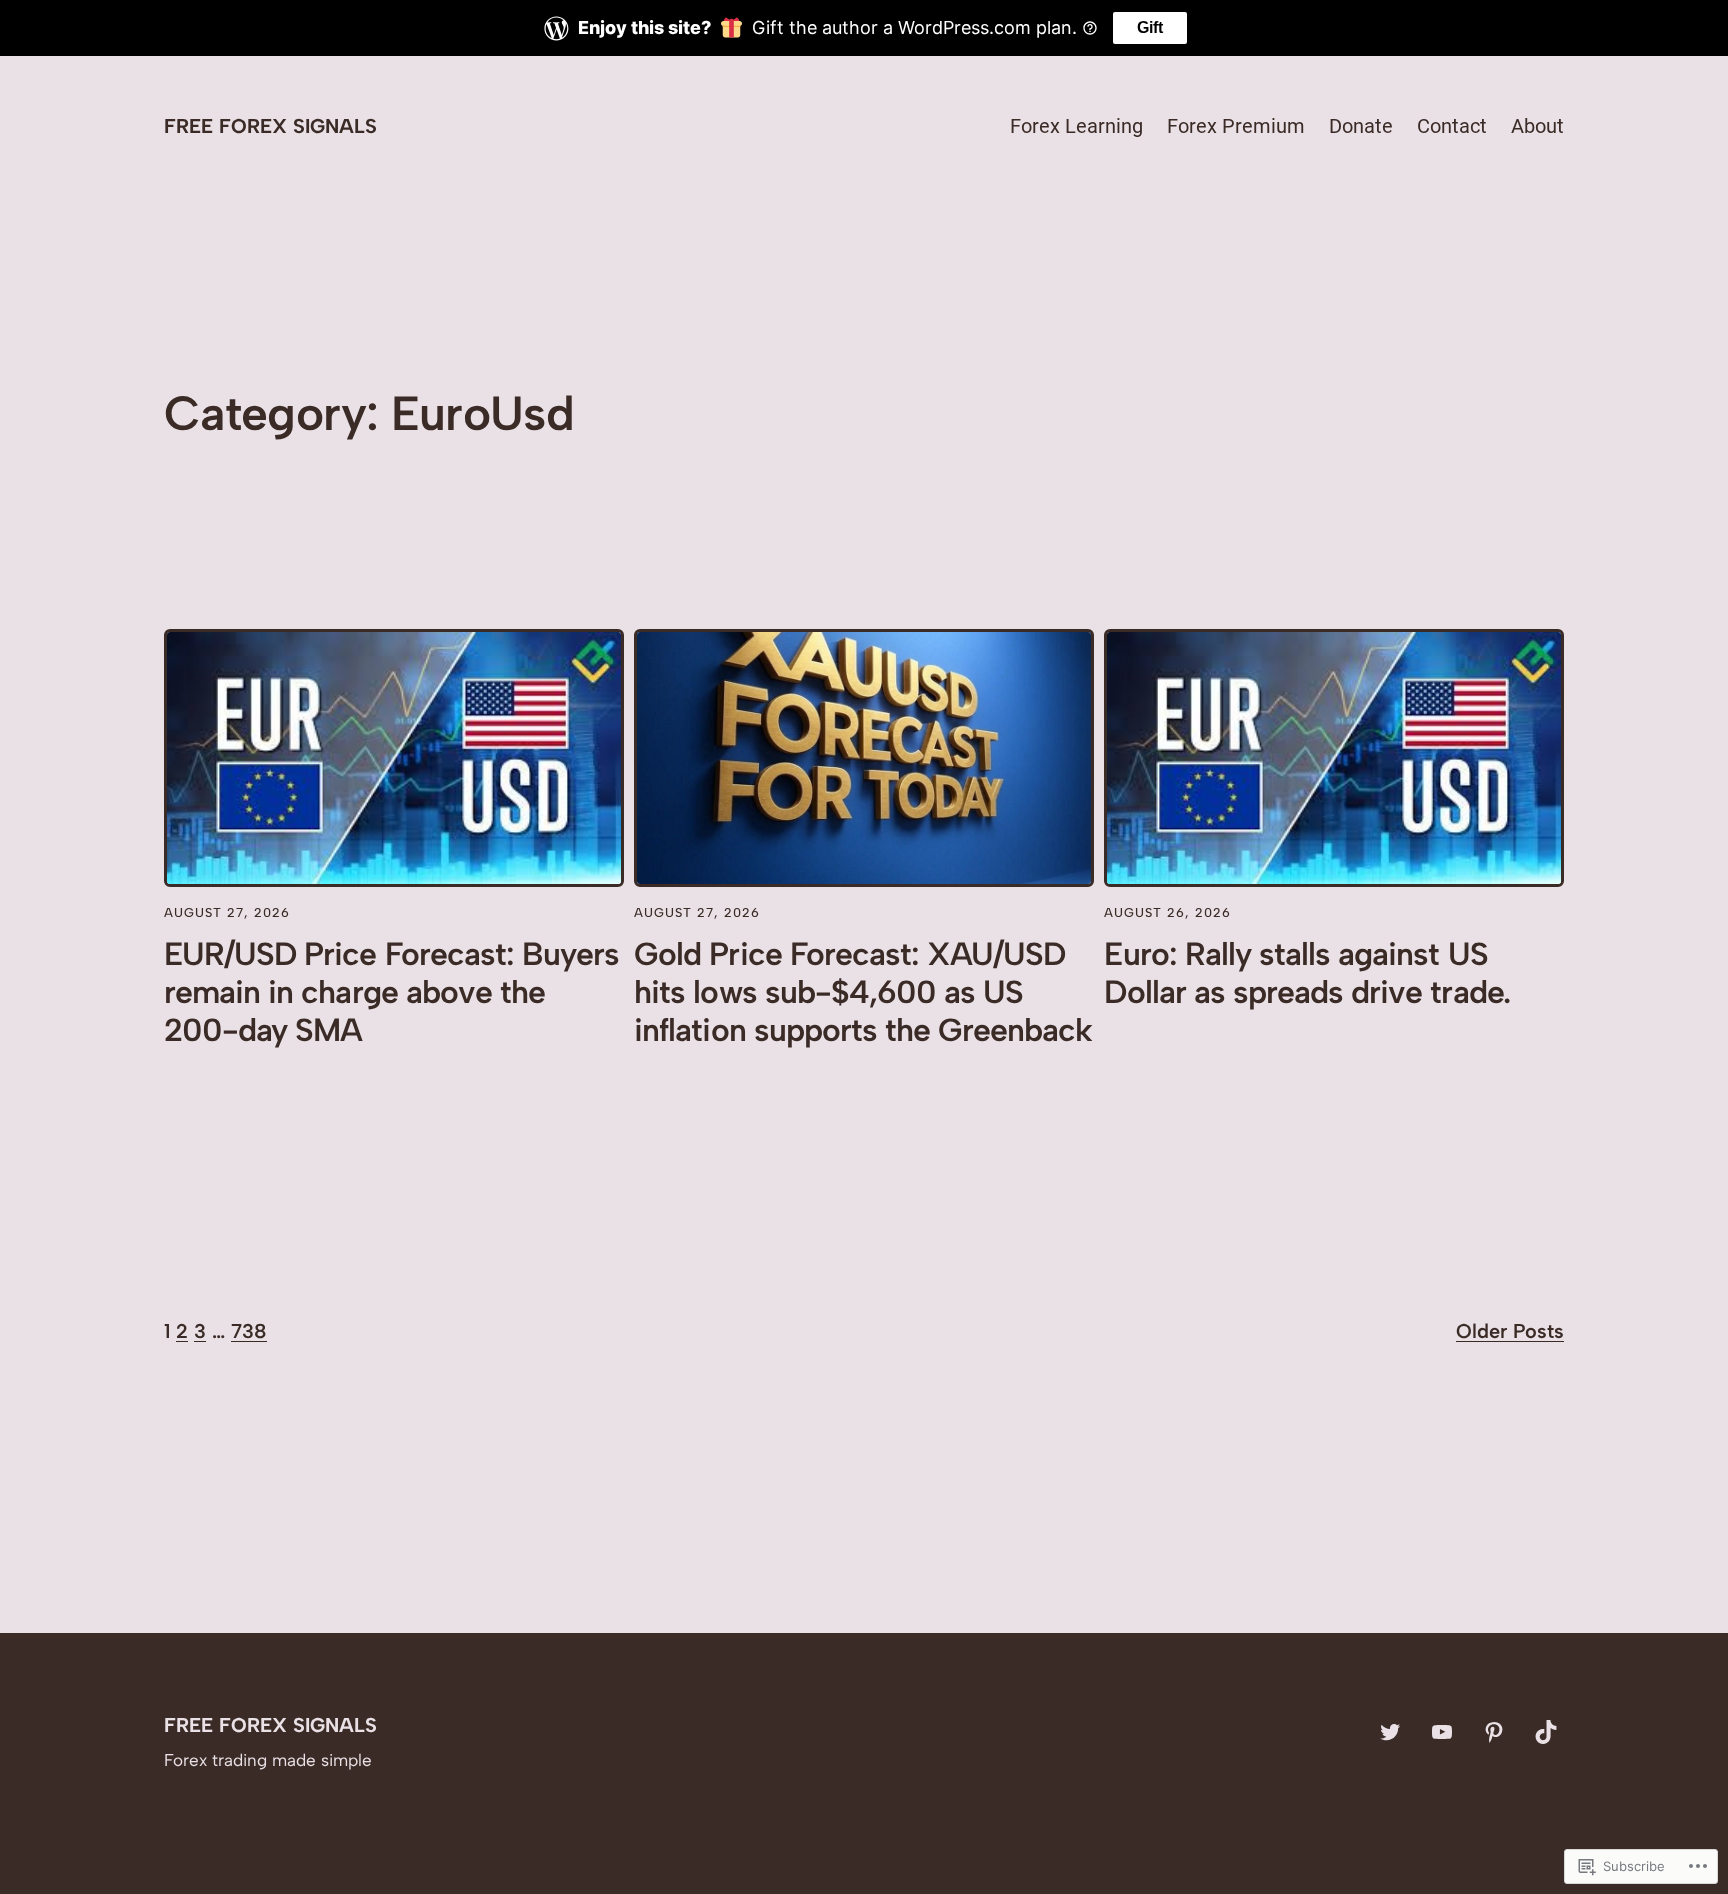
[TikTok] (1546, 1732)
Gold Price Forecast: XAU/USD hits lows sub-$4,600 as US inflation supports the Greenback (863, 992)
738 (249, 1331)
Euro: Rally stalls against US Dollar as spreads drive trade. (1306, 973)
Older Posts (1510, 1331)
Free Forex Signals (270, 126)
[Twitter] (1390, 1732)
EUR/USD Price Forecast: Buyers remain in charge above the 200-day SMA (391, 992)
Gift (1150, 27)
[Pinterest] (1494, 1732)
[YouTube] (1442, 1732)
